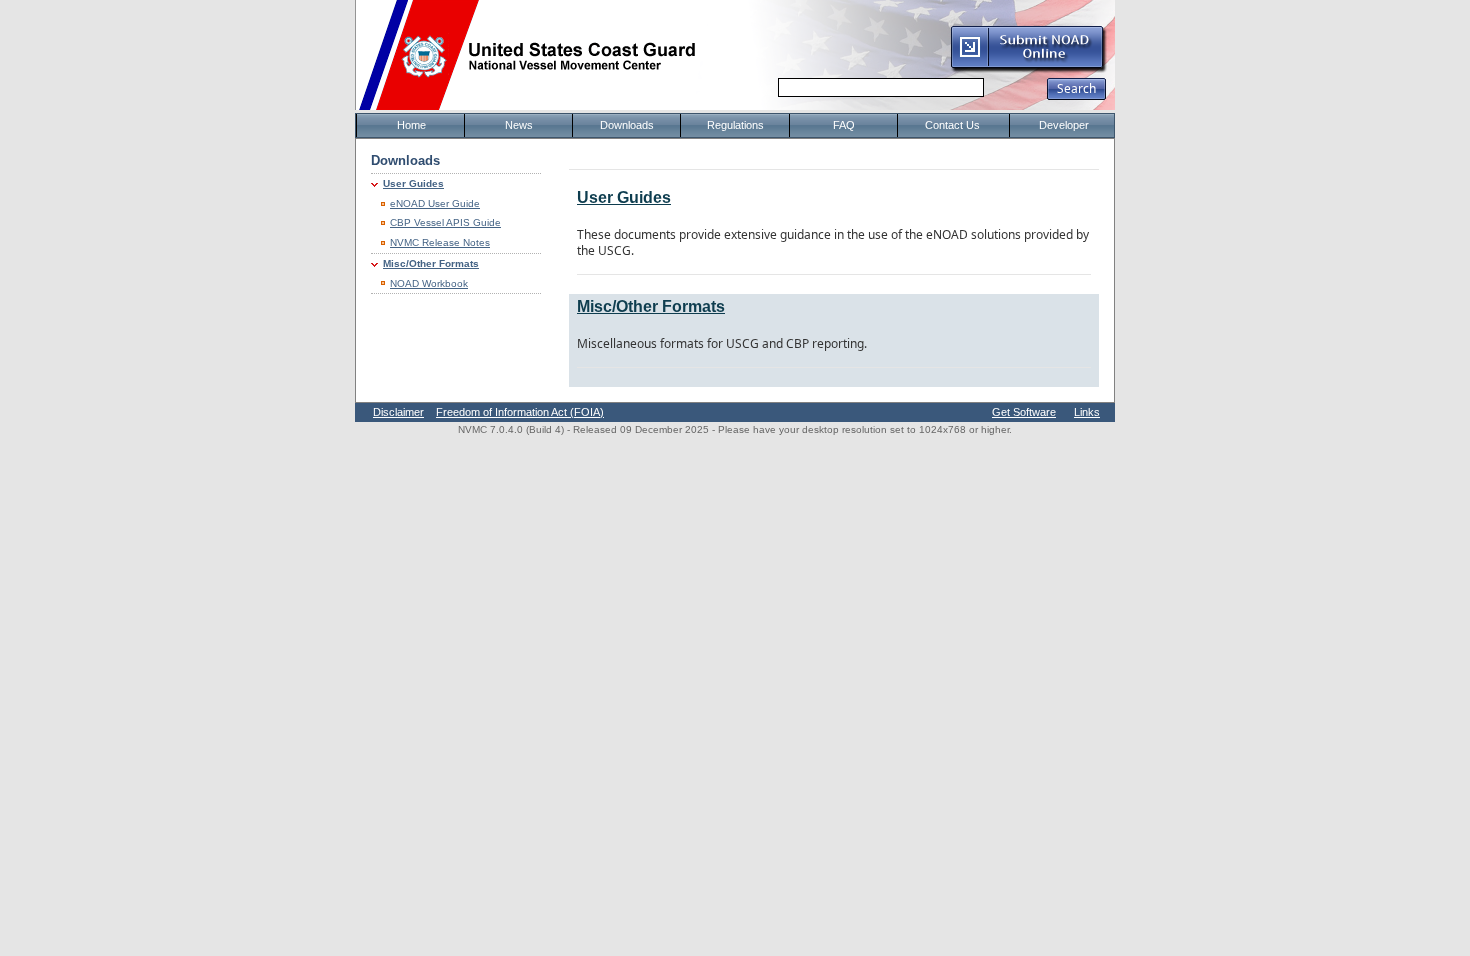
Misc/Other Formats (431, 263)
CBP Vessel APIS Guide (445, 222)
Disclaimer (398, 412)
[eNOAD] (1028, 69)
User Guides (413, 183)
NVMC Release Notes (440, 242)
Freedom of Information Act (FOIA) (520, 412)
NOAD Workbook (429, 283)
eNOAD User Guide (435, 203)
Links (1087, 412)
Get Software (1024, 412)
